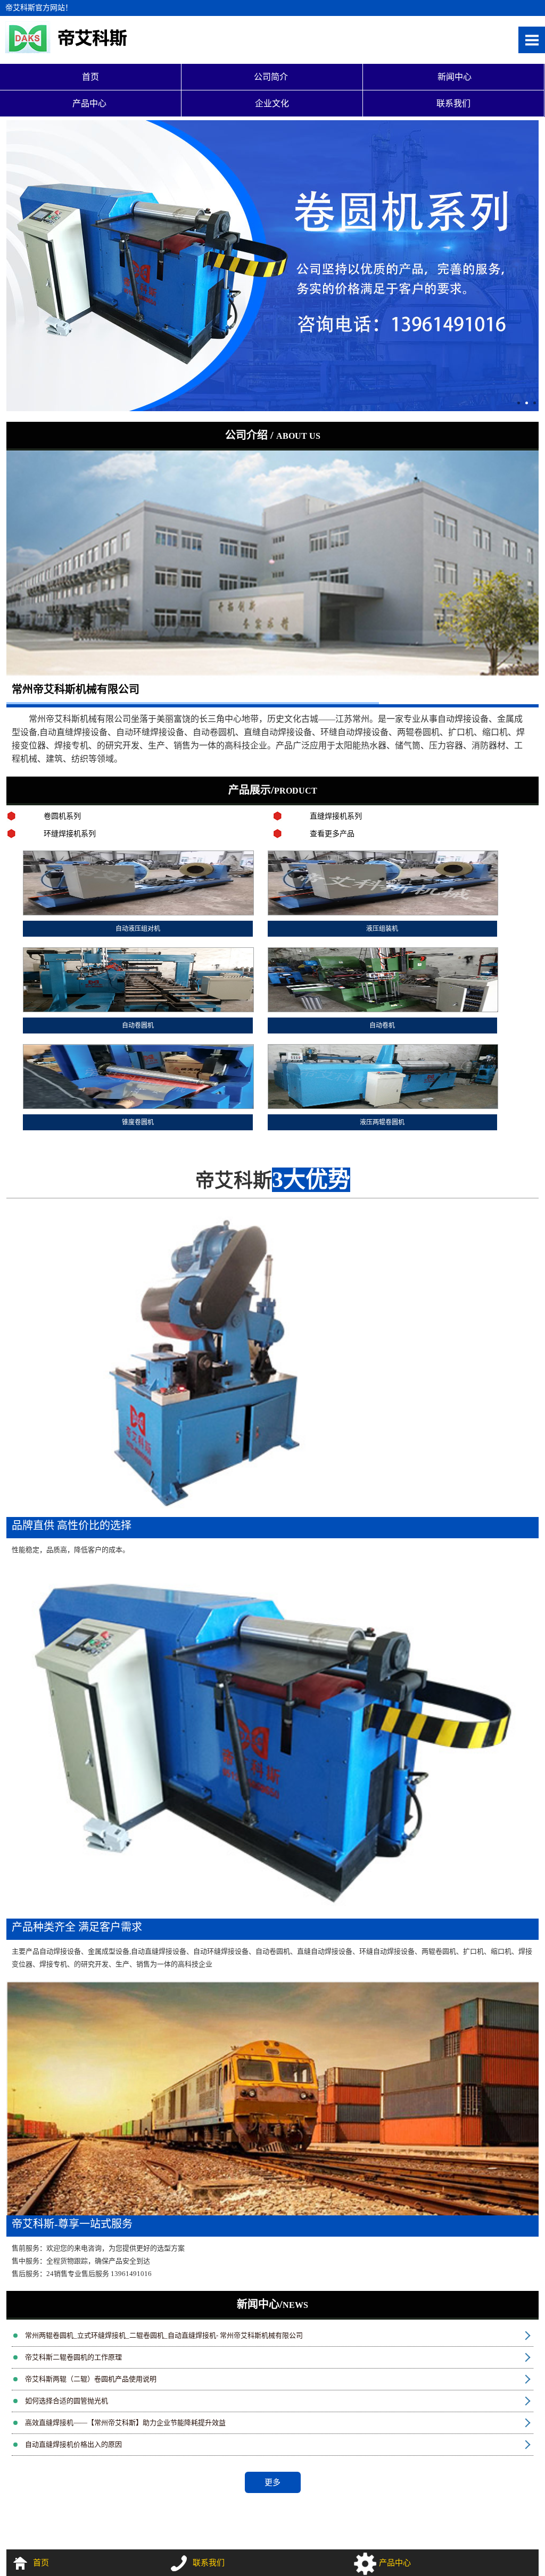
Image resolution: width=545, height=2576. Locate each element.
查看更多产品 (332, 834)
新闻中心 (453, 77)
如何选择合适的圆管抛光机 (67, 2401)
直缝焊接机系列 (336, 816)
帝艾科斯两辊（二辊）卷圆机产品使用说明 (91, 2379)
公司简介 (272, 77)
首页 (90, 77)
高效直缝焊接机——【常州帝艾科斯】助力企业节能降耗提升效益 (125, 2423)
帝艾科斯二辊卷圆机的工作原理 (73, 2357)
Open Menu (532, 40)
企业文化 (272, 103)
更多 (272, 2482)
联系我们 (453, 103)
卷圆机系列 (62, 816)
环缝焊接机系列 (70, 834)
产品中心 (90, 103)
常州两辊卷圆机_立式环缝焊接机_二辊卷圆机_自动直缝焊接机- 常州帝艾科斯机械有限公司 (164, 2335)
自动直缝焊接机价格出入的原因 (73, 2444)
